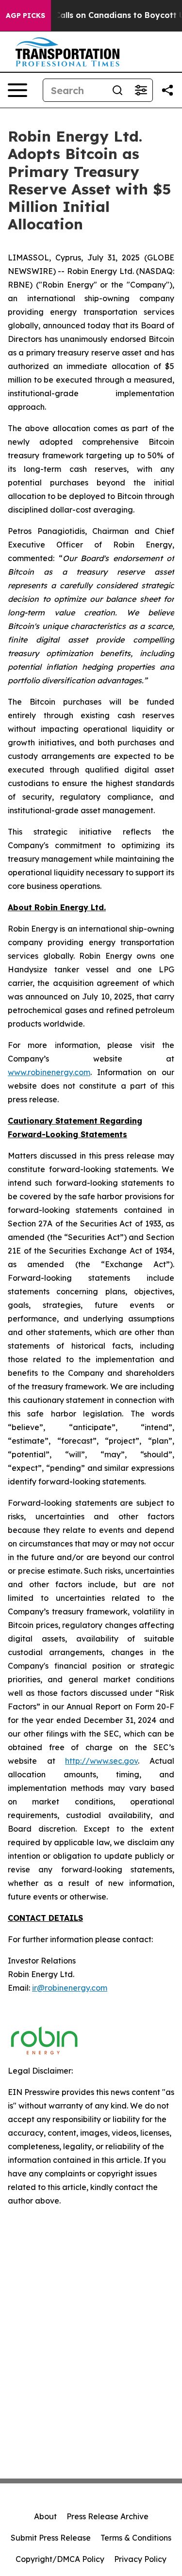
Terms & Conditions (136, 2538)
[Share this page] (167, 90)
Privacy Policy (140, 2559)
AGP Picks (25, 16)
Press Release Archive (108, 2516)
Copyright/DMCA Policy (60, 2559)
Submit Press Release (51, 2538)
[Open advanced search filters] (141, 90)
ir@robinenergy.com (70, 1988)
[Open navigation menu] (17, 90)
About (45, 2516)
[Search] (117, 90)
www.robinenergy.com (49, 1072)
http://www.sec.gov (101, 1761)
